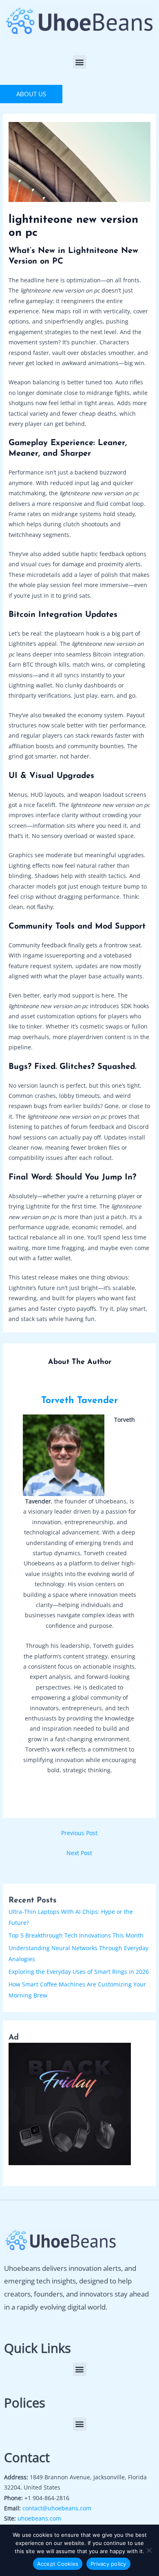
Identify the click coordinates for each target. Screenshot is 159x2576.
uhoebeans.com (39, 2518)
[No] (149, 2550)
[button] (80, 62)
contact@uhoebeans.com (57, 2508)
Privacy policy (108, 2564)
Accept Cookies (58, 2564)
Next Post (79, 1853)
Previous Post (79, 1833)
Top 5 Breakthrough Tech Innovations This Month (76, 1935)
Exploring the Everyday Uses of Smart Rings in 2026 (79, 1972)
